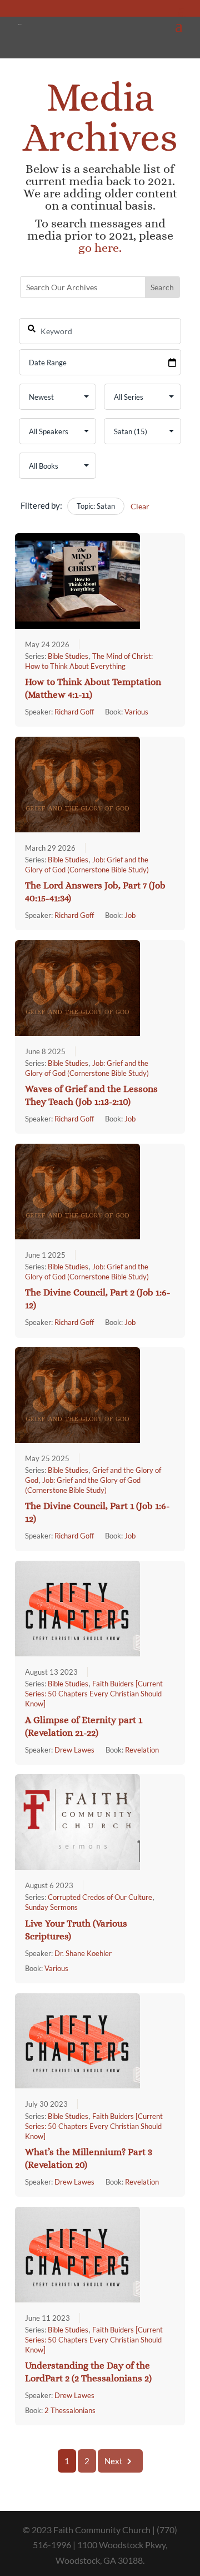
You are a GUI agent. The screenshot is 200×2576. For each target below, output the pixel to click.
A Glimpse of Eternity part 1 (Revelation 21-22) (84, 1726)
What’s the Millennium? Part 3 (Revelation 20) (89, 2158)
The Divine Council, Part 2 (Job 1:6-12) (98, 1299)
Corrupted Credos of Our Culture (100, 1897)
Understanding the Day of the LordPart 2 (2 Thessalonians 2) (88, 2372)
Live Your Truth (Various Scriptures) (76, 1930)
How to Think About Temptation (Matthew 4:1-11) (93, 688)
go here (99, 248)
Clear (140, 506)
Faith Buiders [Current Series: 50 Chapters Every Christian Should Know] (94, 1694)
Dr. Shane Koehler (83, 1953)
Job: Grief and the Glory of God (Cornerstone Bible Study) (87, 1068)
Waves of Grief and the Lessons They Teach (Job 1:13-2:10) (91, 1095)
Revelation (142, 1750)
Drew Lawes (74, 1750)
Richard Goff (74, 712)
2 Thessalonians (70, 2410)
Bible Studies (68, 656)
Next (114, 2461)
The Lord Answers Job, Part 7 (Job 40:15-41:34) (95, 892)
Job (130, 915)
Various (136, 712)
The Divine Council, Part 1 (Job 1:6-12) (97, 1512)
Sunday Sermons (51, 1907)
